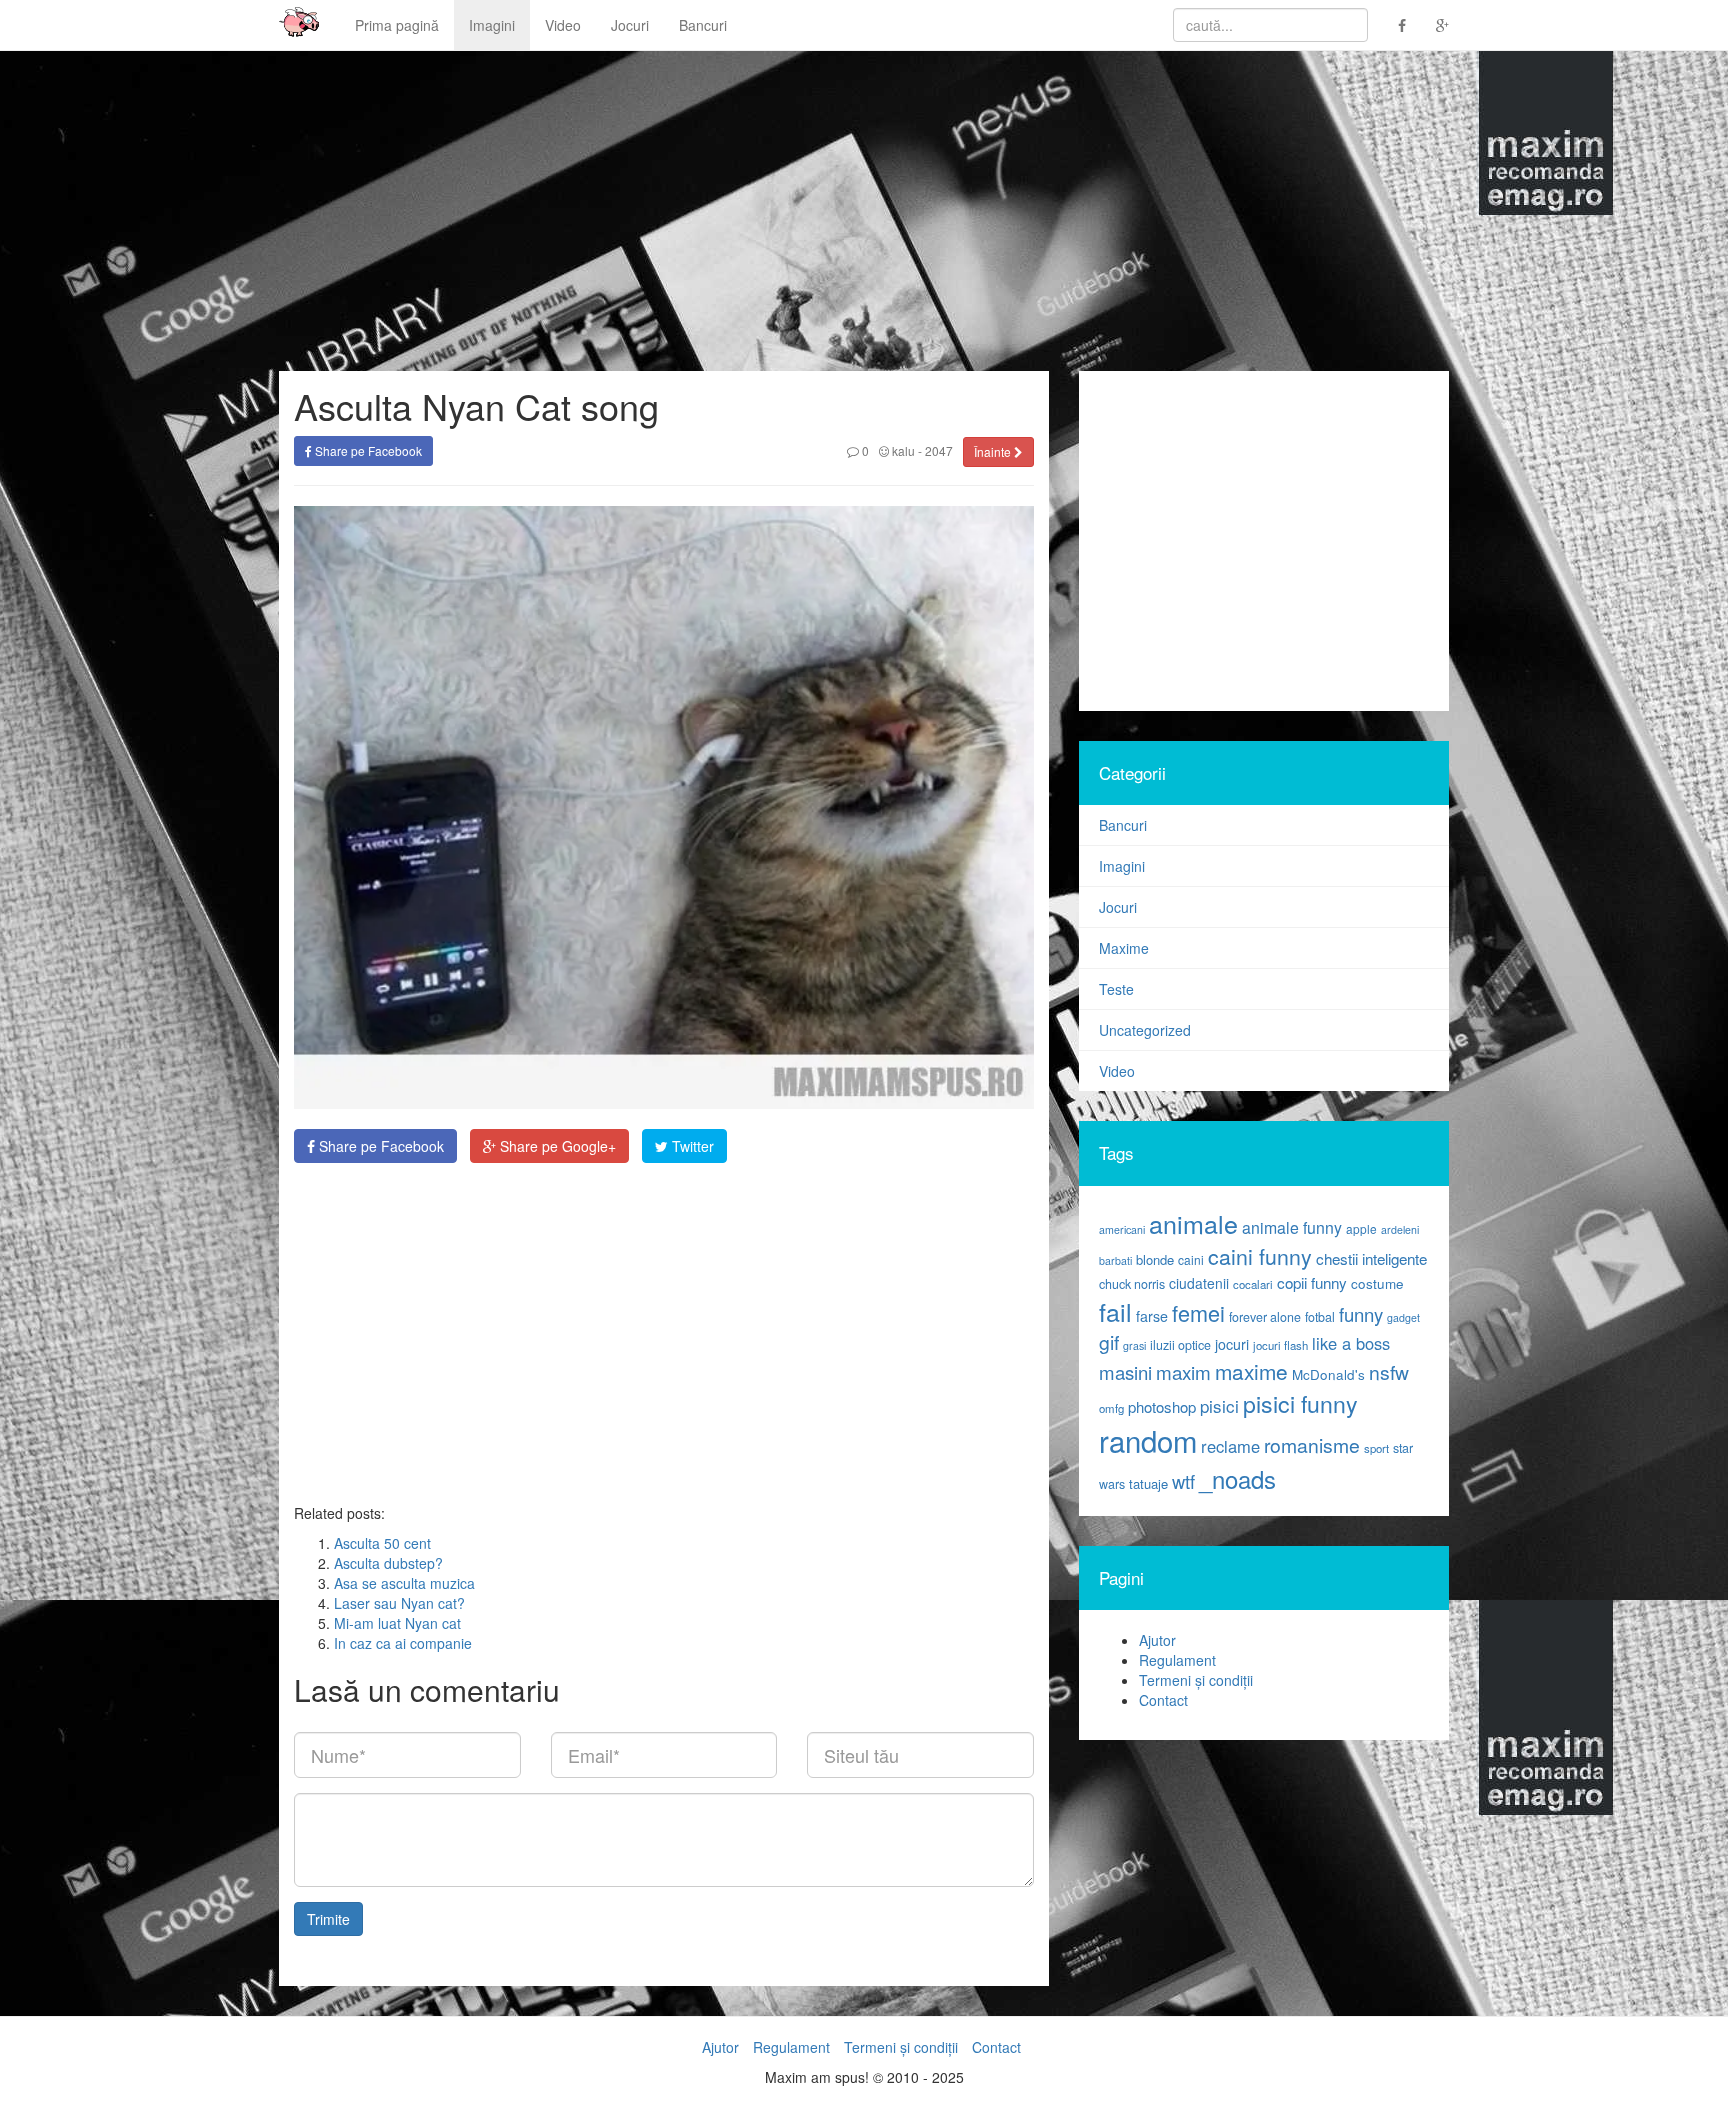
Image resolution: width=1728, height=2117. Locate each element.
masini (1125, 1372)
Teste (1116, 989)
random (1148, 1440)
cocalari (1253, 1284)
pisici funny (1300, 1403)
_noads (1237, 1478)
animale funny (1292, 1227)
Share (379, 1146)
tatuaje (1148, 1483)
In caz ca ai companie (403, 1643)
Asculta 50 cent (382, 1543)
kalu (902, 450)
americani (1122, 1229)
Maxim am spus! (292, 25)
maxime (1251, 1371)
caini (1191, 1259)
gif (1109, 1342)
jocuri (1232, 1344)
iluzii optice (1180, 1345)
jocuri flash (1280, 1345)
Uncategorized (1145, 1030)
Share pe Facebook (367, 450)
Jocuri (630, 25)
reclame (1230, 1446)
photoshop (1162, 1406)
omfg (1111, 1408)
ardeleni (1400, 1229)
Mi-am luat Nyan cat (397, 1623)
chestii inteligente (1371, 1258)
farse (1152, 1316)
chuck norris (1132, 1284)
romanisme (1312, 1445)
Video (563, 25)
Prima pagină (397, 25)
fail (1115, 1311)
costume (1377, 1283)
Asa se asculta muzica (404, 1583)
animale (1193, 1223)
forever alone (1265, 1317)
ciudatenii (1199, 1283)
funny (1361, 1314)
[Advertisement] (664, 1333)
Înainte (994, 451)
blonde (1155, 1259)
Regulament (1177, 1660)
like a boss (1351, 1343)
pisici (1219, 1405)
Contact (1163, 1700)
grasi (1134, 1345)
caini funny (1260, 1255)
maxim (1183, 1371)
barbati (1115, 1260)
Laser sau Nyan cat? (399, 1603)
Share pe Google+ (556, 1146)
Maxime (1124, 948)
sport (1376, 1448)
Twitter (691, 1146)
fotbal (1320, 1317)
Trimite (328, 1919)
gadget (1403, 1317)
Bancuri (703, 25)
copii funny (1312, 1282)
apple (1361, 1228)
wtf (1183, 1481)
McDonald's (1328, 1374)
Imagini (492, 25)
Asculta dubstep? (388, 1563)
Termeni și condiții (1196, 1680)
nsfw (1389, 1372)
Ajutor (1157, 1640)
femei (1198, 1312)
